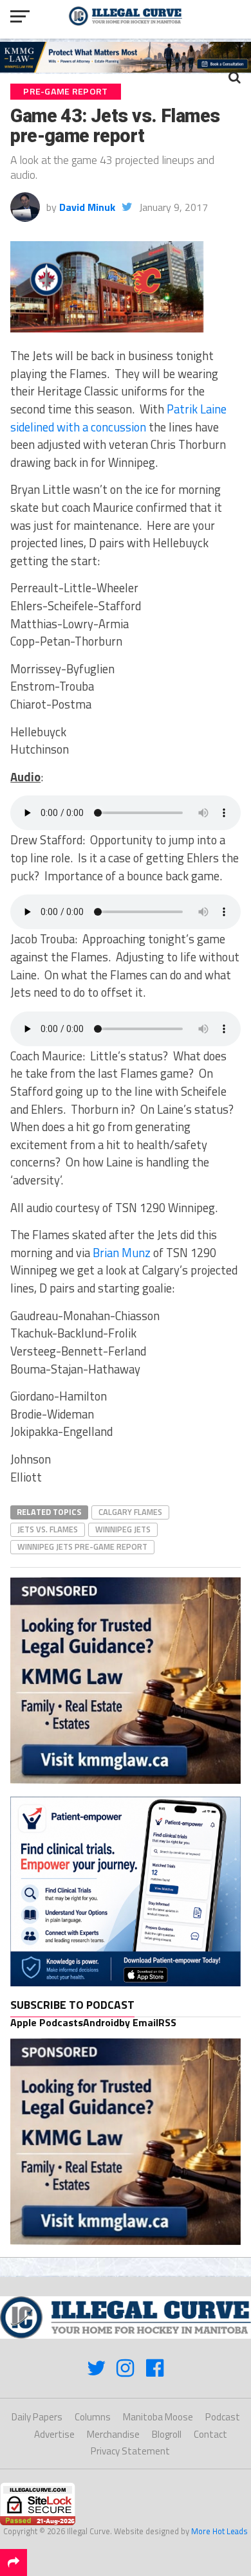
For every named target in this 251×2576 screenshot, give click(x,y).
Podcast (223, 2417)
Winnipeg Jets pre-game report (82, 1547)
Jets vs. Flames (48, 1529)
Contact (210, 2434)
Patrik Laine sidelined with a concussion (118, 418)
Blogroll (167, 2434)
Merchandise (113, 2434)
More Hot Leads (219, 2531)
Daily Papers (37, 2417)
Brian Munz (122, 1253)
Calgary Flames (130, 1512)
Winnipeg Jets (123, 1529)
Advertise (54, 2434)
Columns (93, 2417)
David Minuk (87, 207)
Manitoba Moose (158, 2417)
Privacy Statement (130, 2451)
